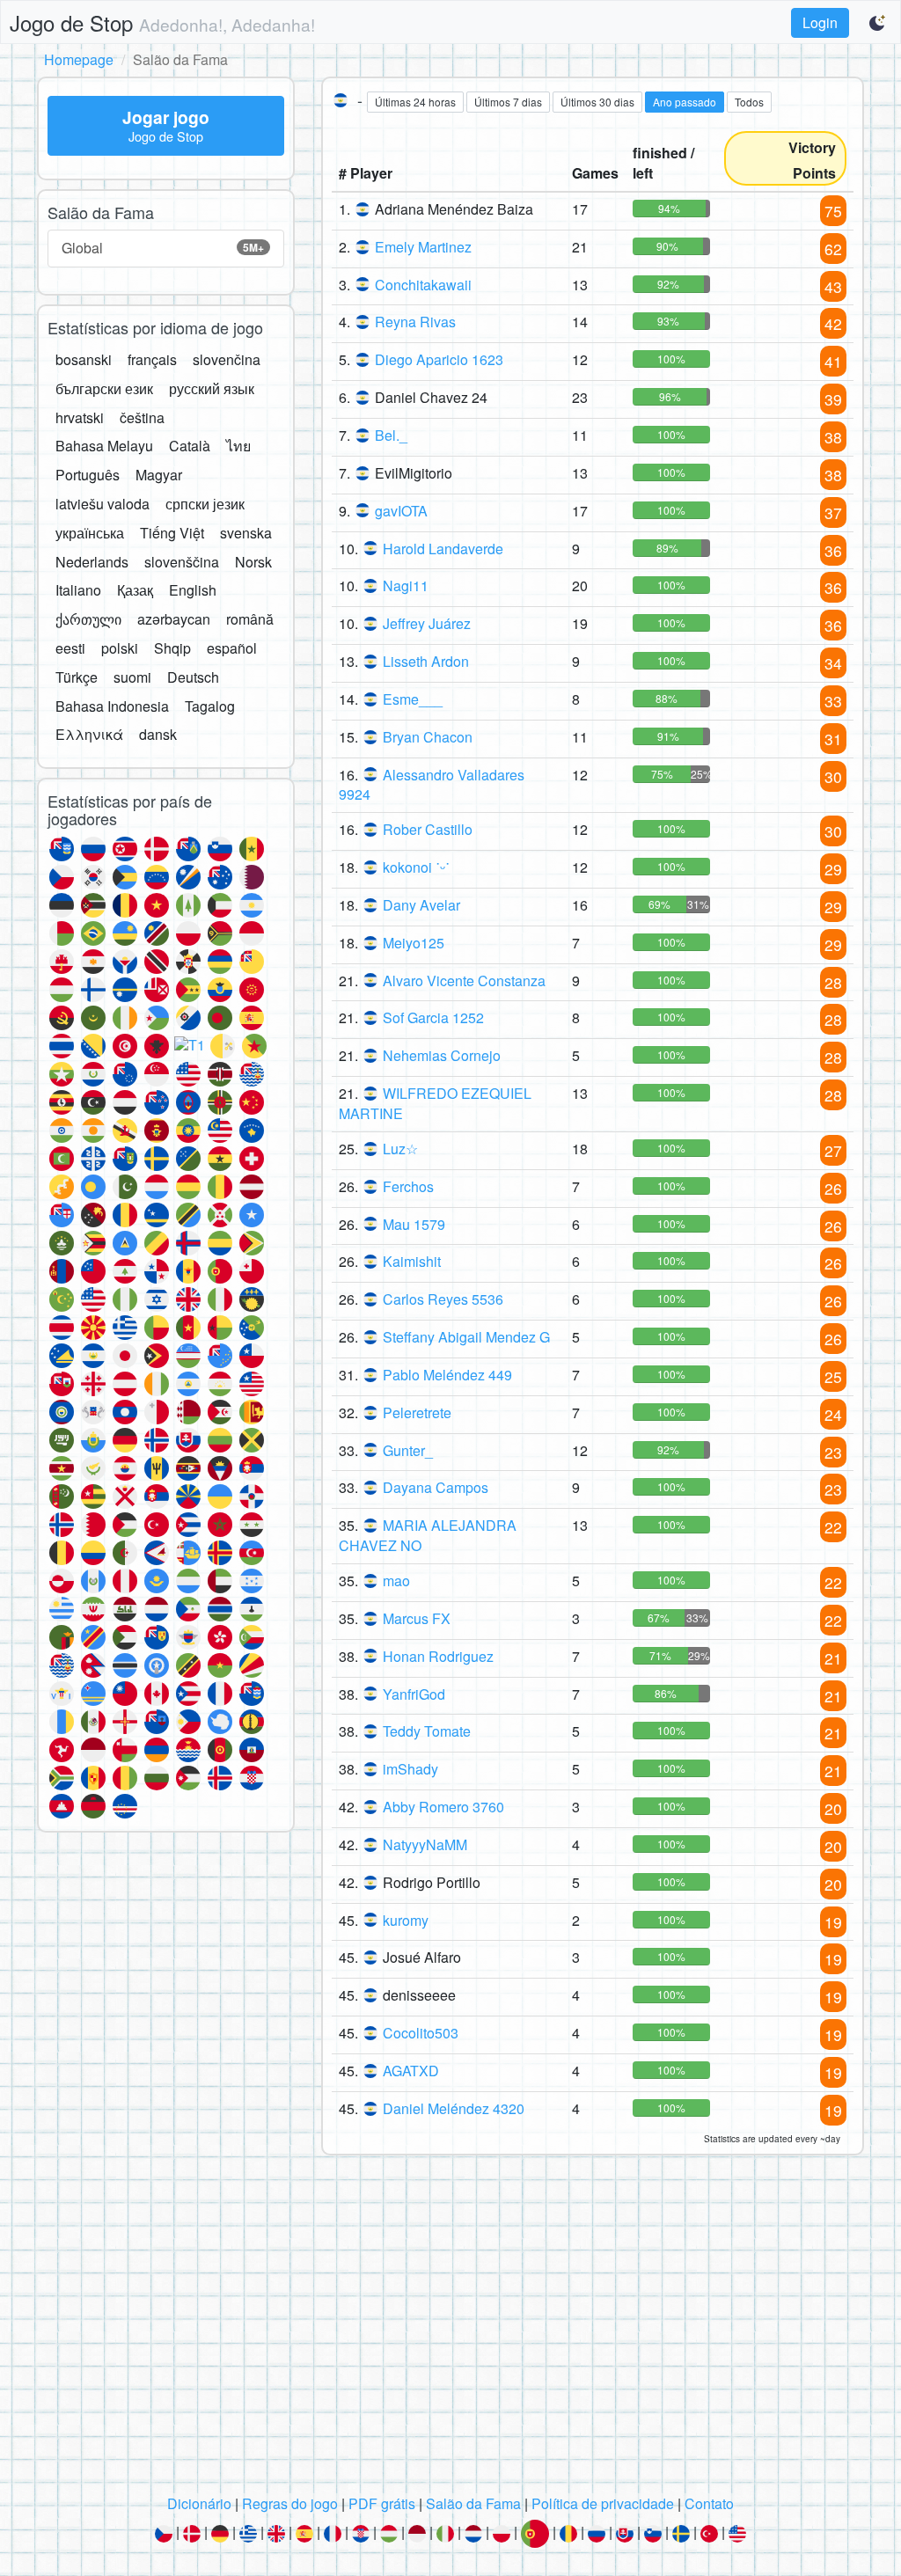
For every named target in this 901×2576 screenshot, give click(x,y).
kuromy (406, 1920)
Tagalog (210, 706)
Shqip (172, 648)
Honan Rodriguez (438, 1656)
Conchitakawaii (423, 285)
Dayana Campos (436, 1487)
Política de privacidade (603, 2503)
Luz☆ (400, 1149)
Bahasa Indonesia (112, 706)
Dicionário (199, 2503)
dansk (158, 734)
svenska (246, 533)
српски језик (205, 504)
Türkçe (77, 677)
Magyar (159, 475)
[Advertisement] (450, 2330)
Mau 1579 (414, 1224)
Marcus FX (417, 1618)
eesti (70, 648)
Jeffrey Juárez (427, 623)
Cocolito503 (421, 2033)
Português (88, 475)
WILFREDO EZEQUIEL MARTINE (435, 1103)
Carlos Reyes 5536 (443, 1299)
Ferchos (408, 1186)
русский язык (212, 388)
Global (163, 248)
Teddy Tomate (427, 1731)
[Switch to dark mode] (878, 23)
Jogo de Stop (162, 22)
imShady (410, 1769)
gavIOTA (401, 511)
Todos (749, 102)
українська (90, 533)
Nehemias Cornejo (442, 1055)
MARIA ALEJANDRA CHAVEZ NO (428, 1535)
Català (190, 446)
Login (820, 22)
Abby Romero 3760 (443, 1807)
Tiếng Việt (172, 533)
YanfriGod (414, 1694)
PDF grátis (382, 2503)
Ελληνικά (89, 734)
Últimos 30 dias (597, 102)
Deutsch (193, 677)
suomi (132, 677)
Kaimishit (412, 1261)
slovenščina (182, 562)
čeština (142, 417)
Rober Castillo (428, 829)
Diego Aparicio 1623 (439, 359)
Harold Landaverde (443, 549)
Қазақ (135, 590)
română (250, 619)
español (232, 648)
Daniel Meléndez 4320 (454, 2108)
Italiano (78, 590)
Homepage (79, 59)
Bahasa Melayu (104, 446)
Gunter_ (408, 1450)
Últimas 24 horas (415, 102)
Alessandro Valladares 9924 (432, 785)
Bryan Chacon (428, 737)
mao (396, 1581)
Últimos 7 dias (508, 102)
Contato (709, 2503)
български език (104, 388)
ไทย (238, 446)
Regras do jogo (290, 2503)
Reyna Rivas (415, 322)
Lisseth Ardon (426, 661)
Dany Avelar (421, 905)
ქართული (88, 619)
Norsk (253, 562)
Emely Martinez (423, 247)
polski (120, 648)
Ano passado (685, 102)
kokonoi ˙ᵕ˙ (416, 867)
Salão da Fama (473, 2503)
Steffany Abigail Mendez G (466, 1337)
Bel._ (391, 435)
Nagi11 (406, 585)
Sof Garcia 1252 (433, 1017)
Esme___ (413, 699)
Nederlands (92, 562)
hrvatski (80, 417)
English (193, 590)
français (152, 359)
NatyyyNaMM (425, 1844)
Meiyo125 (414, 943)
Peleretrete (417, 1412)
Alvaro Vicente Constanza (464, 981)
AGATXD (411, 2071)
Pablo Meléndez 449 (447, 1375)
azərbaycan (174, 619)
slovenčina (227, 359)
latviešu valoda (103, 504)
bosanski (84, 359)
